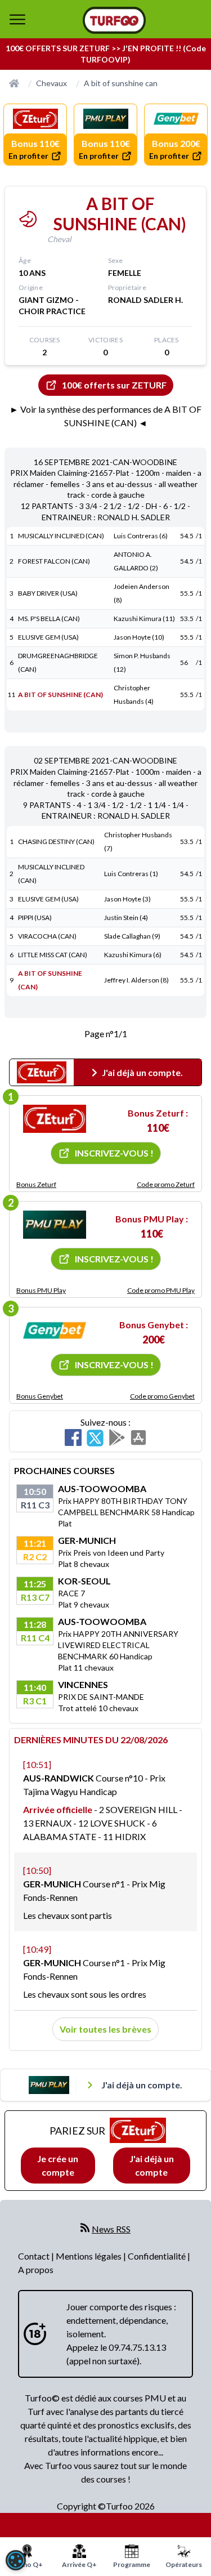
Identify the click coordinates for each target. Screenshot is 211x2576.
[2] (55, 1225)
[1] (55, 1119)
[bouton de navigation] (17, 19)
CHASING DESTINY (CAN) (56, 841)
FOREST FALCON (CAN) (54, 561)
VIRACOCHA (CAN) (47, 936)
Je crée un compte (58, 2165)
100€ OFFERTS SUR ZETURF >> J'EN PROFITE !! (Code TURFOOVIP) (106, 54)
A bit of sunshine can (121, 83)
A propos (36, 2269)
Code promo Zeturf (166, 1184)
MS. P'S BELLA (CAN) (49, 619)
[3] (55, 1331)
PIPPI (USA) (35, 918)
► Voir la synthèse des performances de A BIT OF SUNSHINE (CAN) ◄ (105, 416)
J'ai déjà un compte (152, 2165)
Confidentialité (158, 2256)
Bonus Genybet (40, 1396)
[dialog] (16, 2560)
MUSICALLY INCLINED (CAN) (61, 536)
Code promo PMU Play (161, 1290)
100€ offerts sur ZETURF (114, 385)
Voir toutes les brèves (105, 2029)
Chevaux (51, 83)
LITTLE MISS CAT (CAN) (53, 955)
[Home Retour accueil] (114, 20)
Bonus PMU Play (41, 1290)
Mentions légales (89, 2256)
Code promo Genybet (162, 1396)
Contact (35, 2256)
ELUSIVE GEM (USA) (48, 637)
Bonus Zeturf (36, 1184)
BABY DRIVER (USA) (48, 593)
